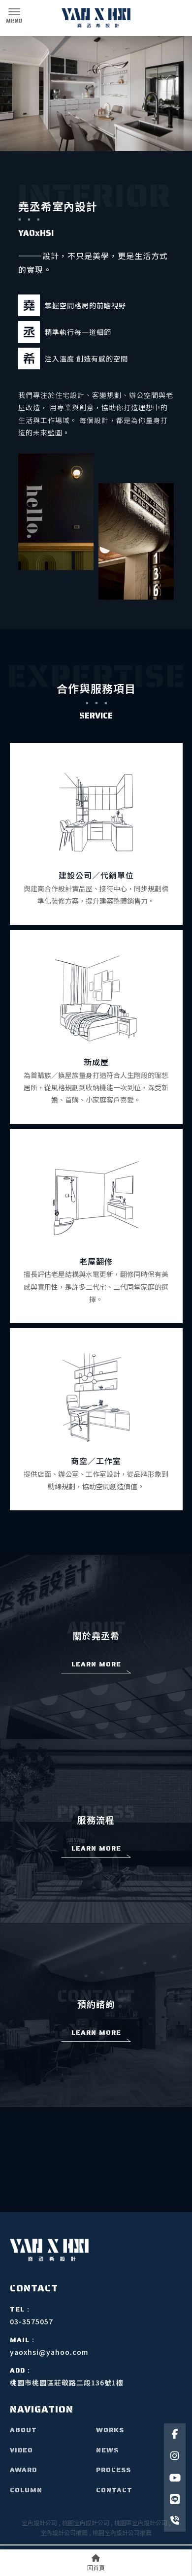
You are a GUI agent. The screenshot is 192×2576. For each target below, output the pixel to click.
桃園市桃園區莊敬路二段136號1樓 (67, 2382)
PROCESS (113, 2470)
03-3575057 (32, 2321)
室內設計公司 (39, 2523)
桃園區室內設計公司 (141, 2523)
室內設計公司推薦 (64, 2532)
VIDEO (21, 2450)
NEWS (107, 2450)
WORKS (110, 2430)
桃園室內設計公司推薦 (122, 2532)
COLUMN (26, 2490)
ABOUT (23, 2430)
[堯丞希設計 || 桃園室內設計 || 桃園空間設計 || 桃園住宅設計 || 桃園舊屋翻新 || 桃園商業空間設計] (96, 18)
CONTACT (114, 2490)
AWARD (23, 2470)
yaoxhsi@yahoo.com (49, 2352)
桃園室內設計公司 (86, 2523)
